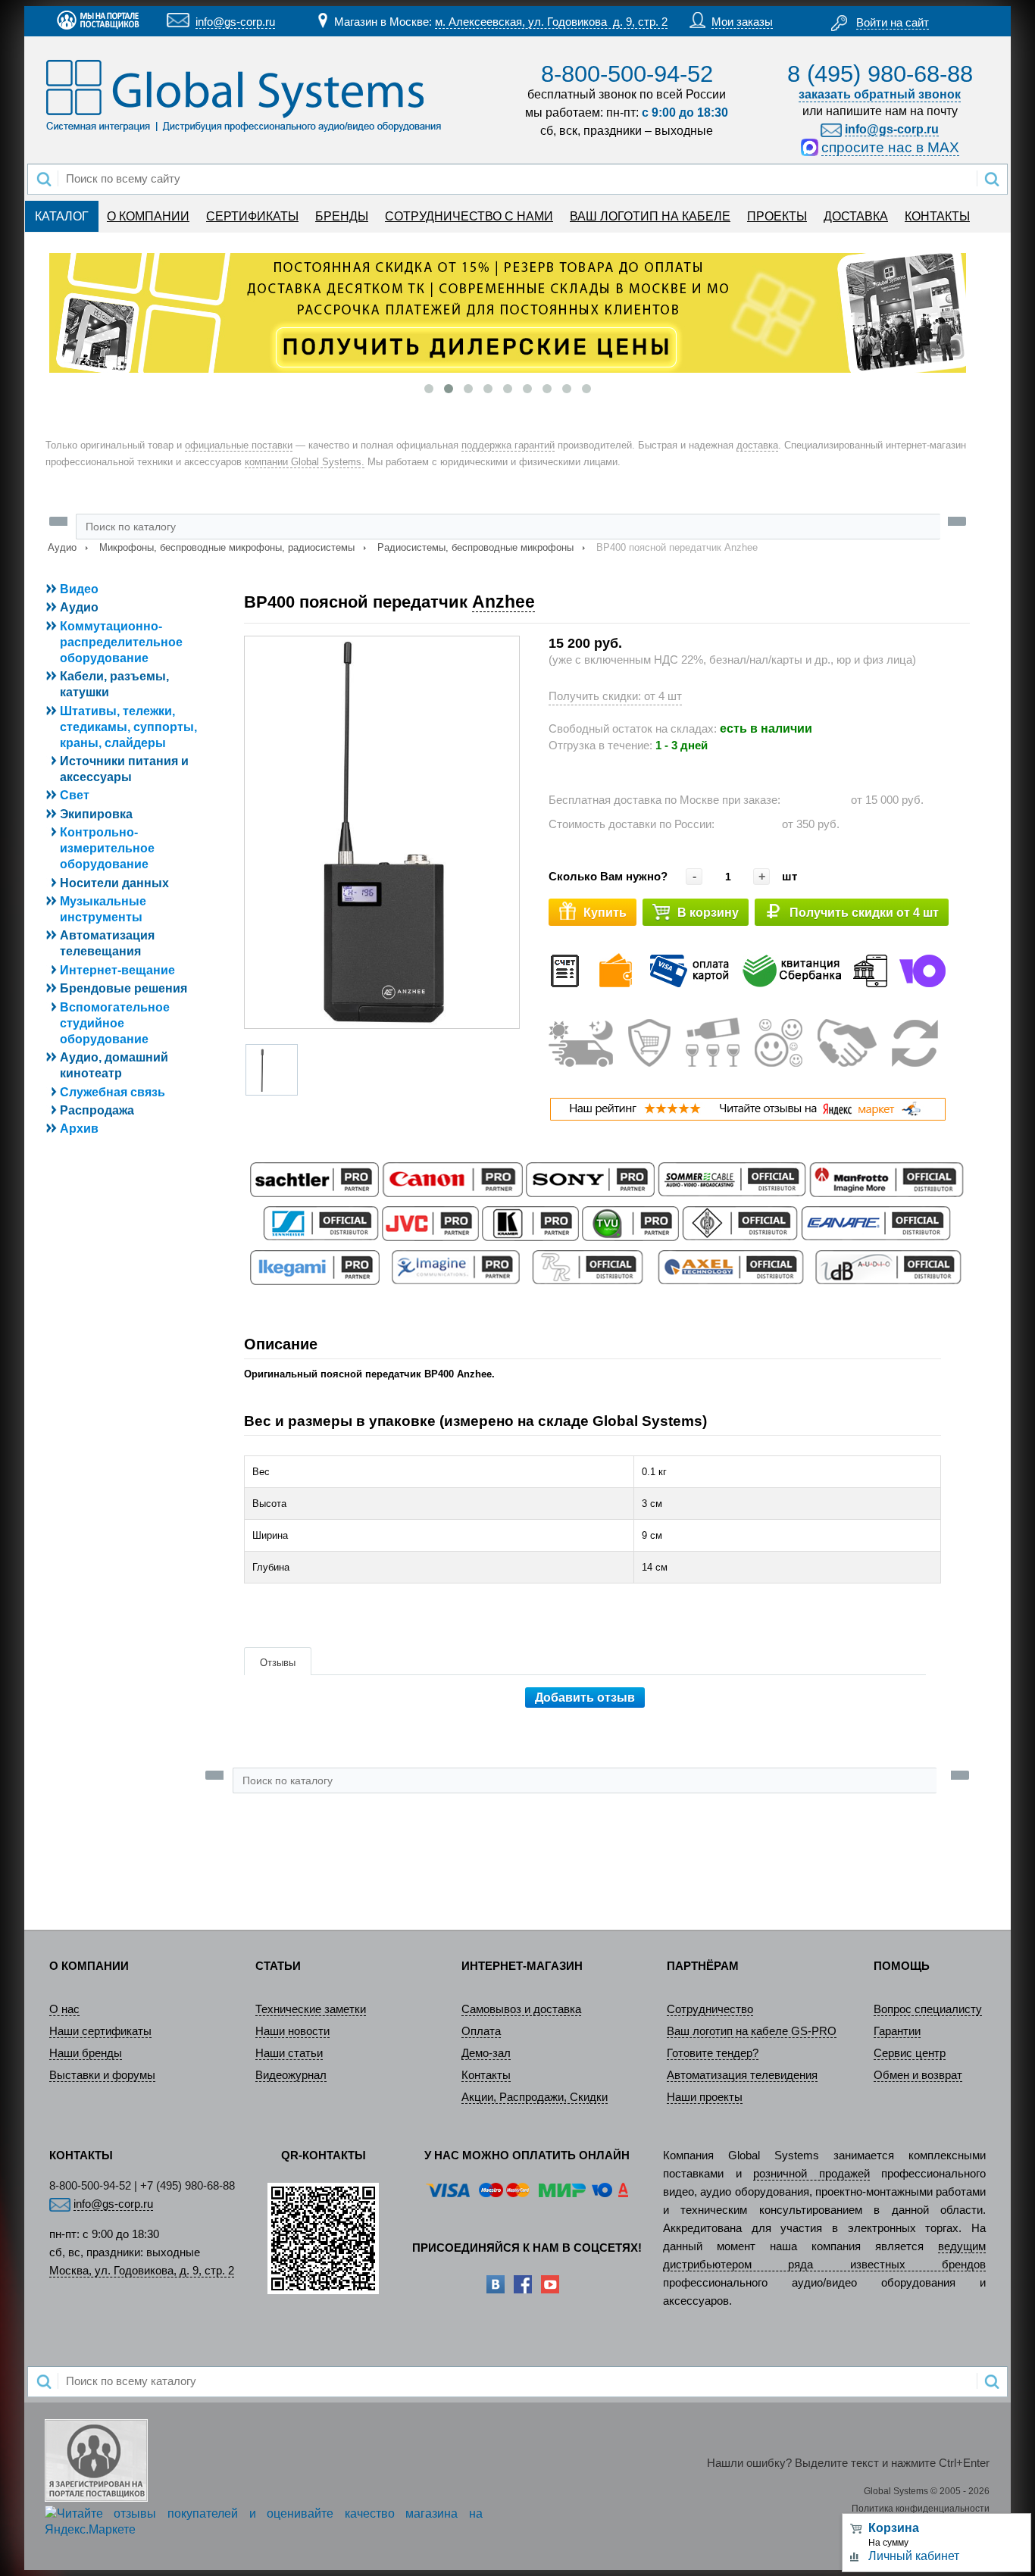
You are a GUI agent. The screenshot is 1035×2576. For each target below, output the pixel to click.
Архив (79, 1129)
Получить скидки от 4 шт (864, 913)
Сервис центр (910, 2053)
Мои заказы (742, 22)
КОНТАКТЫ (937, 216)
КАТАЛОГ (62, 216)
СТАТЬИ (278, 1966)
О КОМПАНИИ (148, 216)
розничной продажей (811, 2174)
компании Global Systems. (305, 462)
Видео (79, 589)
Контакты (486, 2075)
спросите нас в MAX (890, 147)
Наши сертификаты (100, 2031)
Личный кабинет (914, 2556)
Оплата (481, 2031)
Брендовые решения (124, 988)
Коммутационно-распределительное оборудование (121, 642)
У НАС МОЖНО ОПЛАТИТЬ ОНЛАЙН (527, 2156)
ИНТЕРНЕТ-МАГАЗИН (522, 1966)
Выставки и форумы (102, 2075)
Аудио (62, 547)
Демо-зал (486, 2053)
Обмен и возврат (918, 2075)
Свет (75, 795)
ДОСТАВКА (856, 216)
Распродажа (97, 1110)
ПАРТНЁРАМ (703, 1966)
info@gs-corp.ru (235, 22)
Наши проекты (705, 2097)
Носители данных (114, 883)
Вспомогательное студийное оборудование (115, 1023)
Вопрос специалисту (928, 2009)
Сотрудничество (710, 2009)
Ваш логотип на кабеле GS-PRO (752, 2031)
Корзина (894, 2528)
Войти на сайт (893, 23)
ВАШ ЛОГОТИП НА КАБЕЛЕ (650, 216)
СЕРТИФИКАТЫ (252, 216)
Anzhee (503, 602)
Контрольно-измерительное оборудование (107, 848)
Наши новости (292, 2031)
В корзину (708, 913)
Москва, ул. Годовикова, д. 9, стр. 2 (142, 2271)
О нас (64, 2009)
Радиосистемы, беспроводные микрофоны (475, 547)
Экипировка (96, 814)
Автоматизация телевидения (742, 2075)
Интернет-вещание (117, 970)
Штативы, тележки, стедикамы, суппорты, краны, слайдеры (128, 727)
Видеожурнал (291, 2075)
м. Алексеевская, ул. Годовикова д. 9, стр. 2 (551, 22)
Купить (605, 913)
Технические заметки (311, 2009)
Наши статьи (289, 2053)
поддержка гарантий (508, 445)
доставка (757, 445)
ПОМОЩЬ (902, 1966)
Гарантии (897, 2031)
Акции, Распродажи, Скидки (535, 2097)
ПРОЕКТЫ (777, 216)
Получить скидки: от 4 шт (615, 696)
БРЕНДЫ (342, 216)
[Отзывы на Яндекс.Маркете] (747, 1117)
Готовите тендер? (713, 2053)
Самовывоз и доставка (521, 2009)
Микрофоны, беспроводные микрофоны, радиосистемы (227, 547)
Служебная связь (113, 1092)
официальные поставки (239, 445)
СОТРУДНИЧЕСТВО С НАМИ (469, 216)
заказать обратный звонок (880, 94)
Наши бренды (86, 2053)
